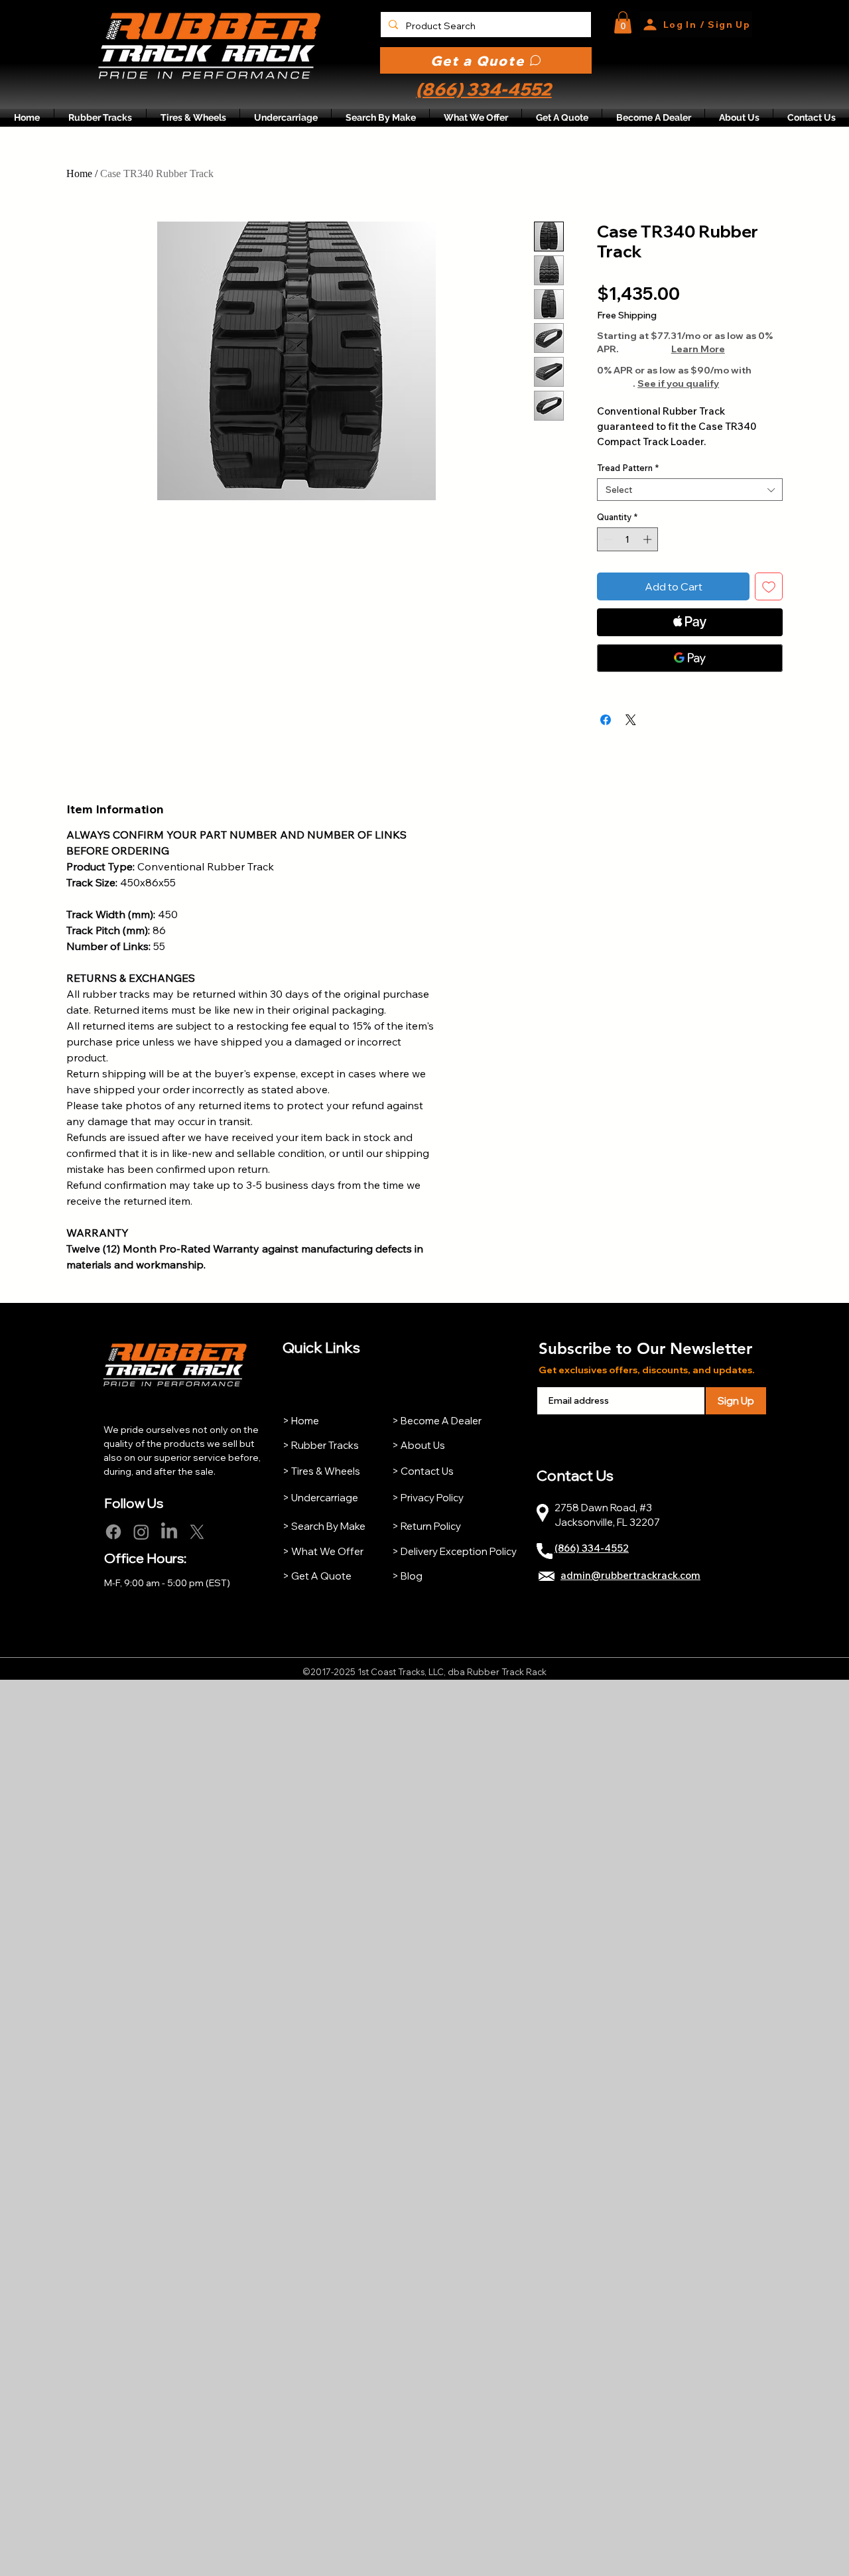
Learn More (698, 349)
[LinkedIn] (169, 1532)
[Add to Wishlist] (769, 586)
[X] (197, 1532)
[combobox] (690, 490)
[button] (623, 22)
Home (79, 173)
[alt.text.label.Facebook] (113, 1532)
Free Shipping (627, 315)
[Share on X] (631, 720)
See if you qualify (678, 383)
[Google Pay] (690, 658)
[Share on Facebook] (606, 720)
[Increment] (649, 539)
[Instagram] (141, 1532)
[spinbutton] (628, 539)
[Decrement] (607, 539)
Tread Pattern (628, 468)
